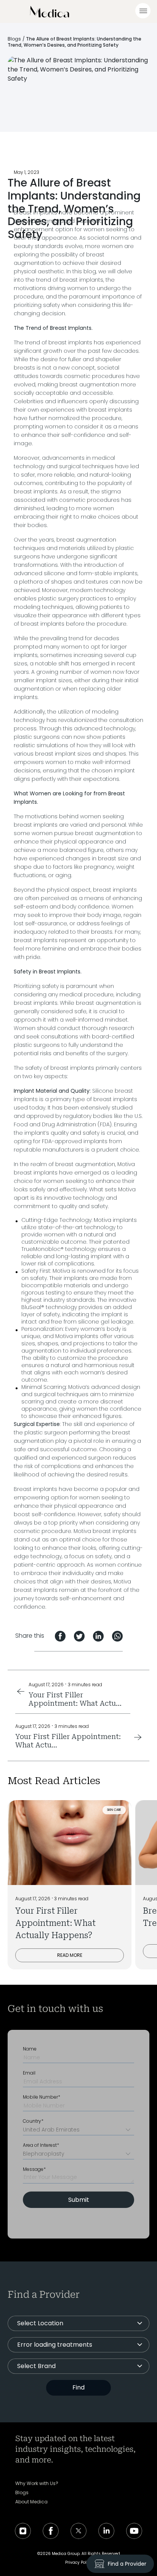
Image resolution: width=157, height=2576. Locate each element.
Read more (70, 1955)
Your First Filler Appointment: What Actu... (75, 1699)
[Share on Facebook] (60, 1636)
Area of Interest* (41, 2145)
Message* (34, 2169)
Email (29, 2073)
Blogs (14, 39)
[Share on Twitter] (79, 1636)
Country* (33, 2121)
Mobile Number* (42, 2097)
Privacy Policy (79, 2562)
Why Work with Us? (37, 2484)
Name (30, 2049)
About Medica (31, 2502)
